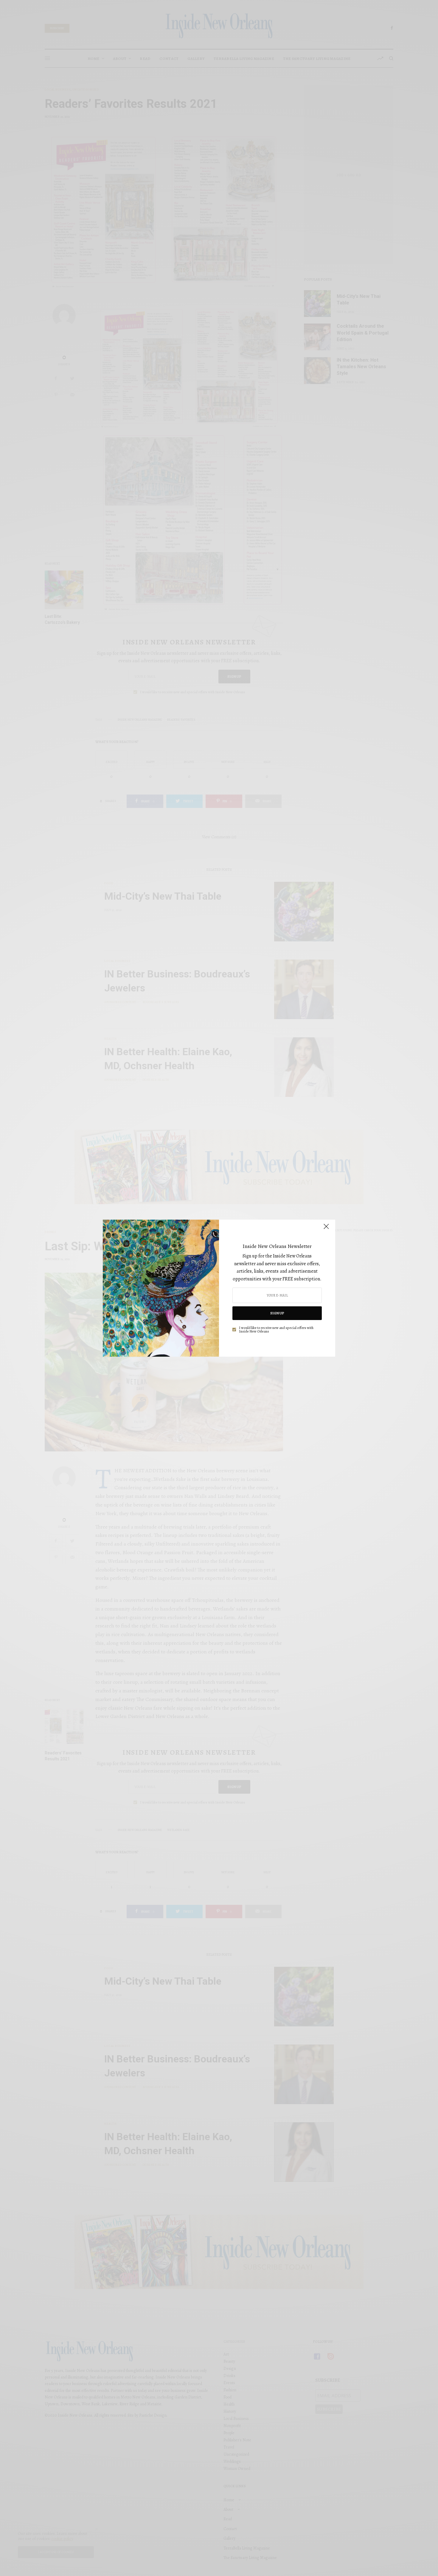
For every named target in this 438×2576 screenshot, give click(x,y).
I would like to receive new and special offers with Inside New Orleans (276, 1330)
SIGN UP (277, 1313)
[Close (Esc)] (326, 1229)
